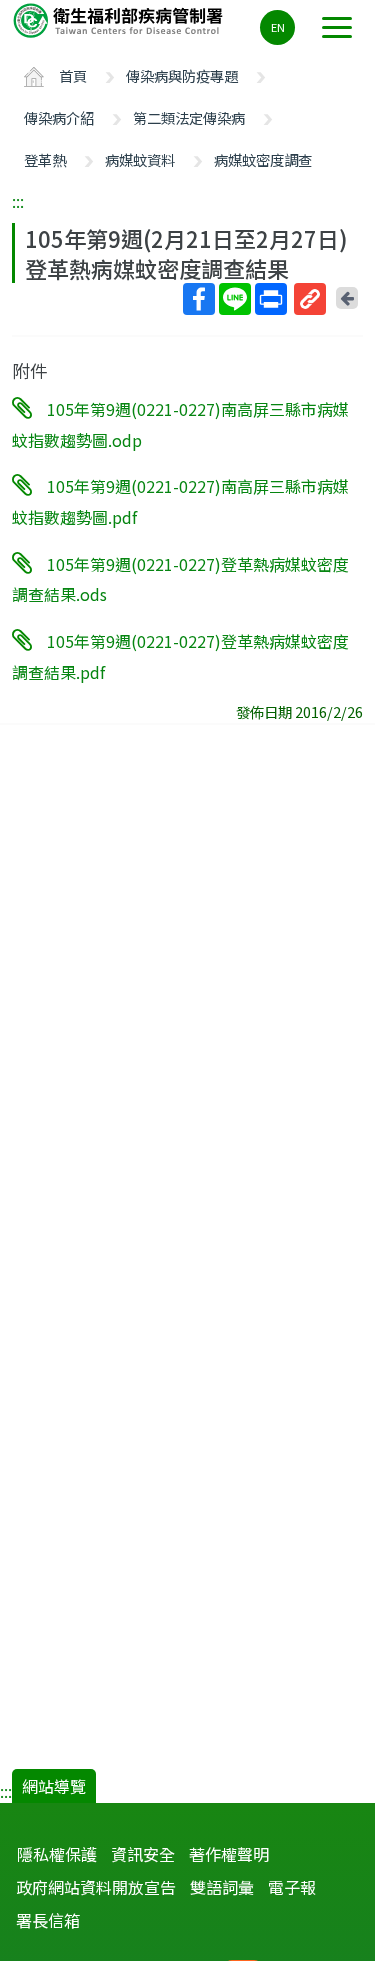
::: (18, 201)
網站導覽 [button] (54, 1786)
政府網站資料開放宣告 (96, 1887)
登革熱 (45, 159)
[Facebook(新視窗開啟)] (199, 299)
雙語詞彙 (222, 1887)
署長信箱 (48, 1920)
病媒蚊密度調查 (263, 159)
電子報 (292, 1887)
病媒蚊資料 (140, 159)
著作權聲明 (229, 1854)
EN (278, 27)
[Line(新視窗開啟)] (235, 299)
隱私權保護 (57, 1854)
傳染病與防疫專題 (182, 75)
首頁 (73, 75)
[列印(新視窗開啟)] (271, 299)
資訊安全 (143, 1854)
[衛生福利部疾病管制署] (120, 19)
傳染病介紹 (59, 117)
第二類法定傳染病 (189, 117)
